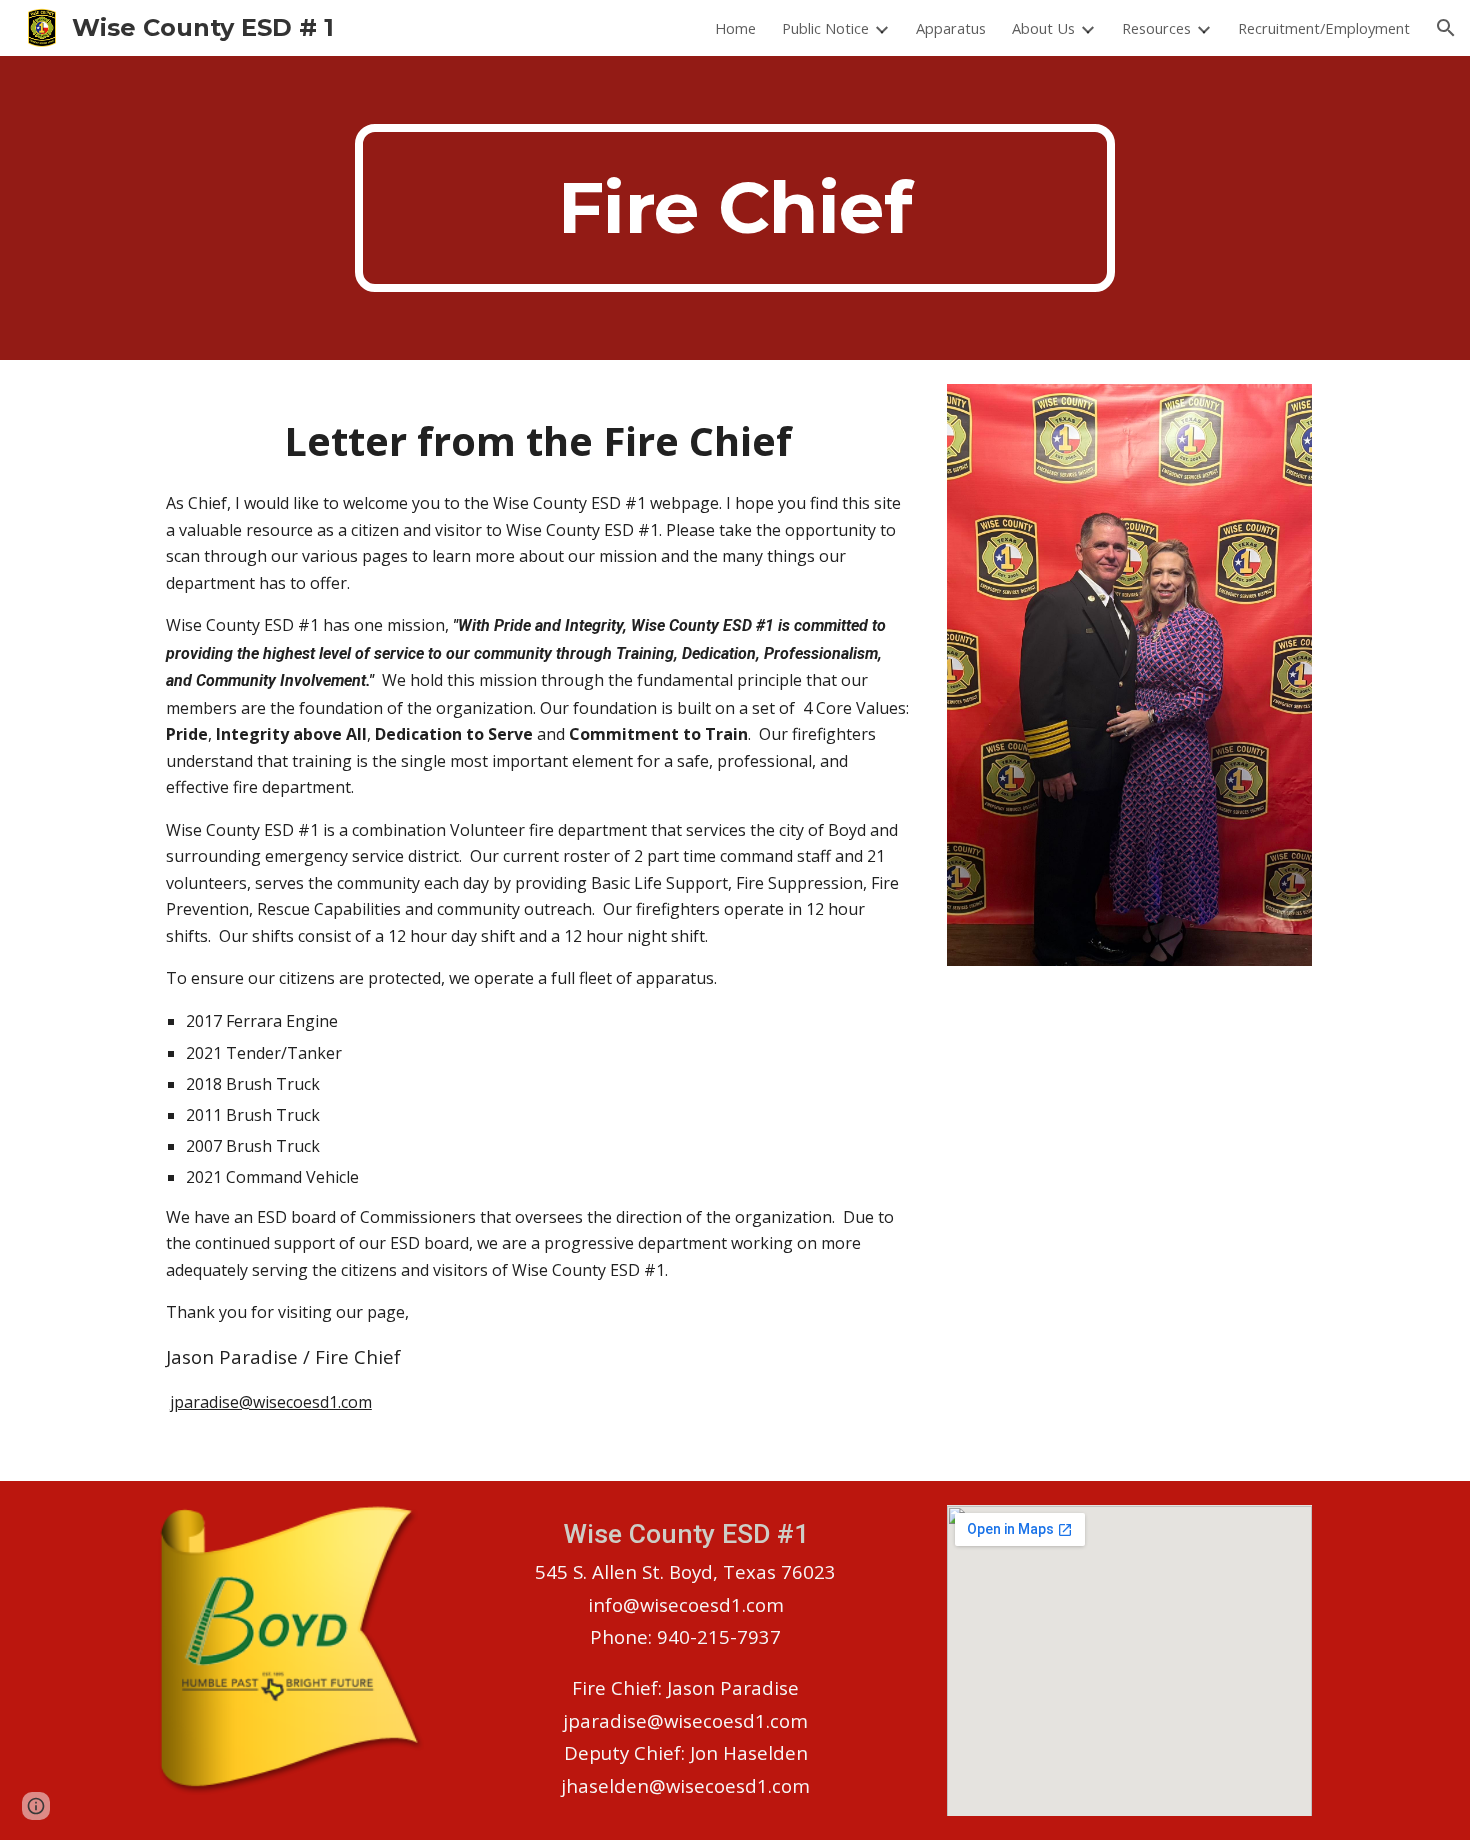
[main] (735, 208)
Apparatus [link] (951, 28)
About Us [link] (1043, 28)
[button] (1446, 28)
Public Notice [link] (825, 28)
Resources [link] (1156, 28)
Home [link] (735, 28)
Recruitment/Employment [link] (1324, 28)
